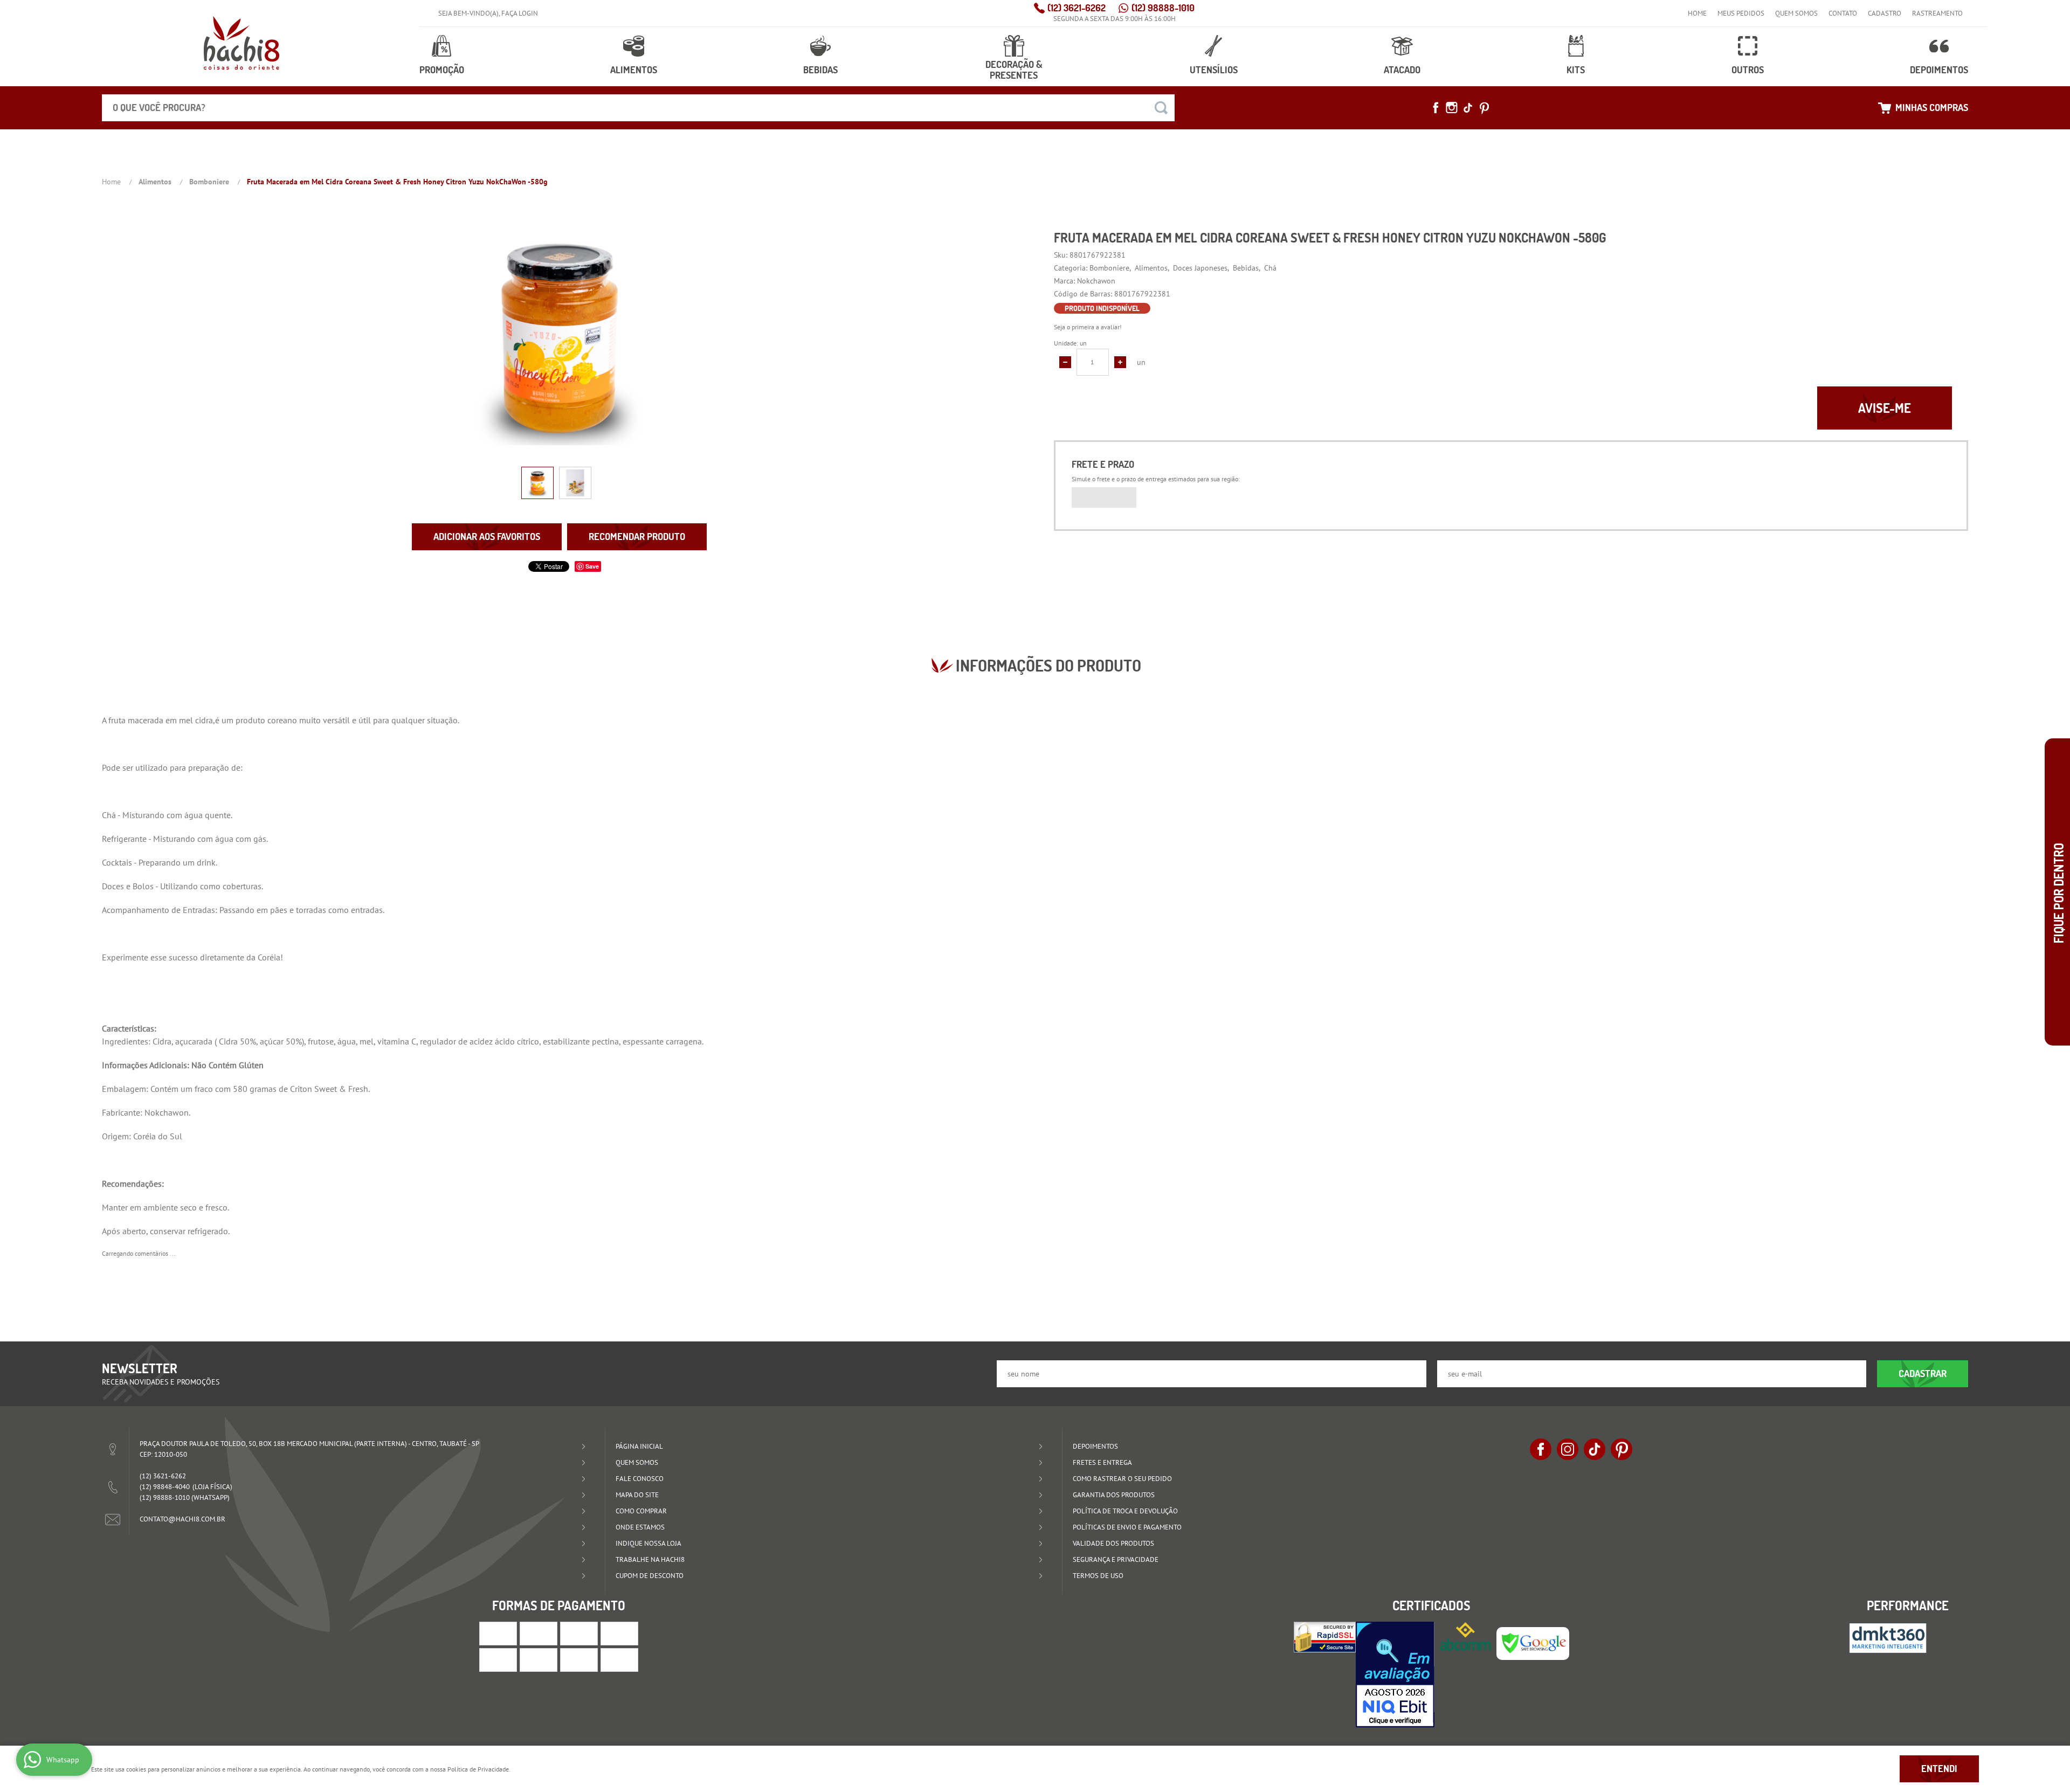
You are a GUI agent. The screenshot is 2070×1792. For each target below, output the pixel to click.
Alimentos (634, 70)
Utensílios (1214, 70)
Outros (1748, 70)
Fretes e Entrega (1102, 1462)
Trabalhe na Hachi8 (650, 1559)
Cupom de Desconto (650, 1576)
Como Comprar (641, 1511)
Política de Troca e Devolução (1125, 1511)
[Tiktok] (1468, 108)
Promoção (442, 70)
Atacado (1402, 70)
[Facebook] (1436, 108)
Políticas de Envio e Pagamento (1127, 1527)
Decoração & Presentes (1014, 70)
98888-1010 (1163, 8)
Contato (1843, 13)
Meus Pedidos (1741, 13)
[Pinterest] (1484, 108)
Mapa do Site (637, 1495)
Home (1697, 13)
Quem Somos (1796, 13)
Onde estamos (640, 1527)
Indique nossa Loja (648, 1543)
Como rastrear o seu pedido (1122, 1479)
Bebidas (820, 70)
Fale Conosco (640, 1479)
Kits (1576, 70)
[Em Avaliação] (1395, 1675)
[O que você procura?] (1161, 108)
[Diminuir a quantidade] (1065, 362)
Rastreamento (1937, 13)
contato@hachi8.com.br (182, 1519)
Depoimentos (1939, 70)
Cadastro (1885, 13)
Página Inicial (639, 1446)
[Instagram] (1452, 108)
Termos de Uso (1098, 1576)
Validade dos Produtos (1113, 1543)
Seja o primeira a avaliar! (1088, 327)
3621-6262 (1077, 8)
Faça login (520, 13)
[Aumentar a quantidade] (1120, 362)
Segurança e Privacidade (1116, 1559)
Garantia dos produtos (1114, 1495)
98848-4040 (165, 1487)
